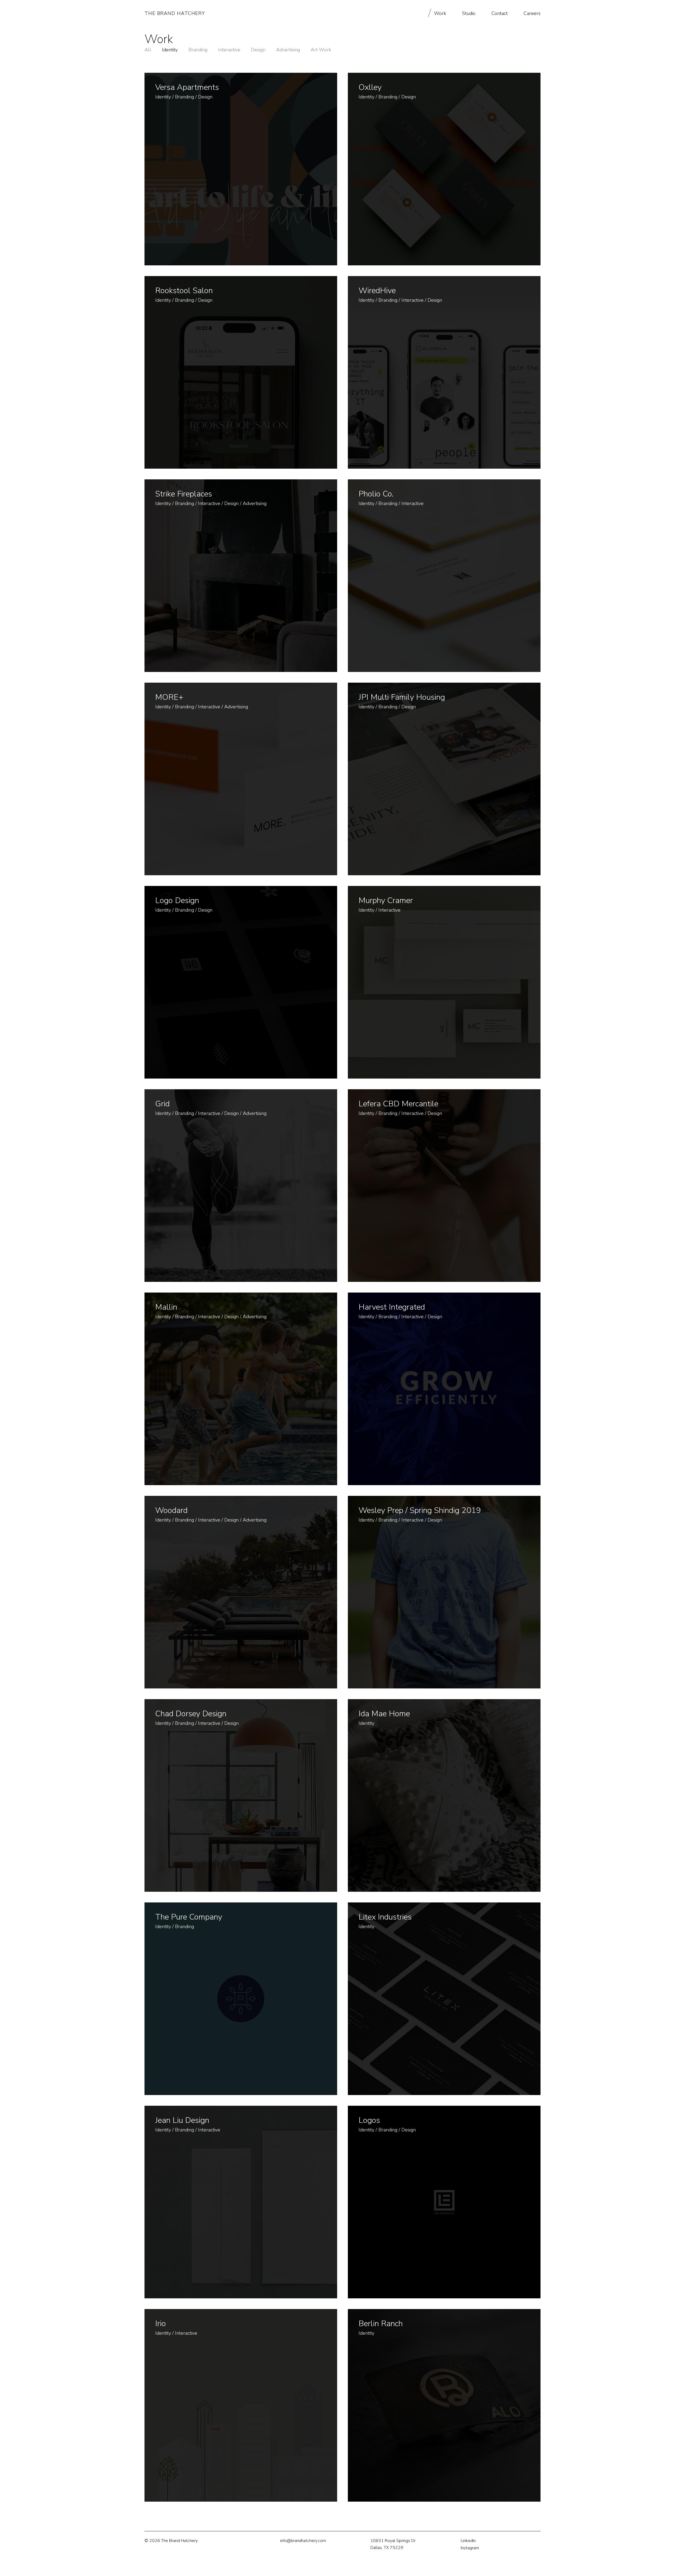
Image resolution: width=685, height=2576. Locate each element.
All (148, 50)
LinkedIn (468, 2541)
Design (258, 50)
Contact (500, 13)
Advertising (288, 50)
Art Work (321, 50)
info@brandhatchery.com (303, 2541)
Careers (532, 13)
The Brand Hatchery (175, 13)
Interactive (229, 50)
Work (440, 13)
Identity (170, 50)
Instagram (470, 2548)
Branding (198, 50)
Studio (469, 13)
